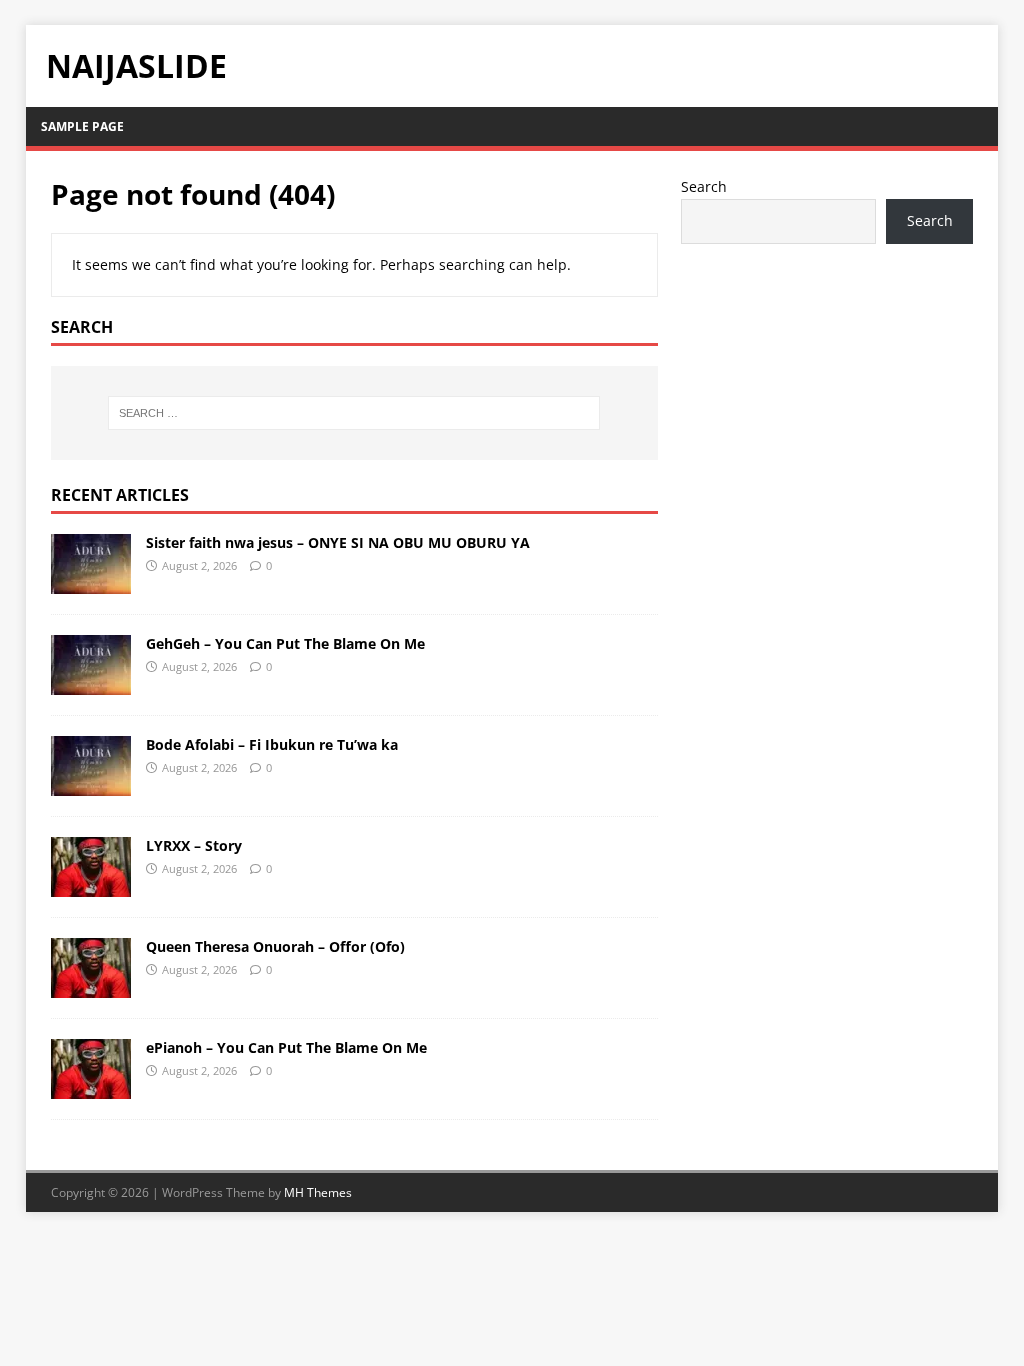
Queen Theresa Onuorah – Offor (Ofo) (275, 946)
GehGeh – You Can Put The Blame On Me (285, 643)
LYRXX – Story (194, 845)
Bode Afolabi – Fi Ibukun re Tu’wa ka (272, 744)
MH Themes (318, 1192)
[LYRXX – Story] (91, 885)
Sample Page (82, 126)
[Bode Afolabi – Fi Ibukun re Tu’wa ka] (91, 784)
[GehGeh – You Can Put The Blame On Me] (91, 683)
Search (704, 186)
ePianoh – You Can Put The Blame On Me (286, 1047)
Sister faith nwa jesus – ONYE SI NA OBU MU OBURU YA (338, 542)
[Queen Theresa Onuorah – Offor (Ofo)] (91, 986)
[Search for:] (354, 413)
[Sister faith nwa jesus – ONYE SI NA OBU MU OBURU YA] (91, 582)
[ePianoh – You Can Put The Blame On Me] (91, 1087)
